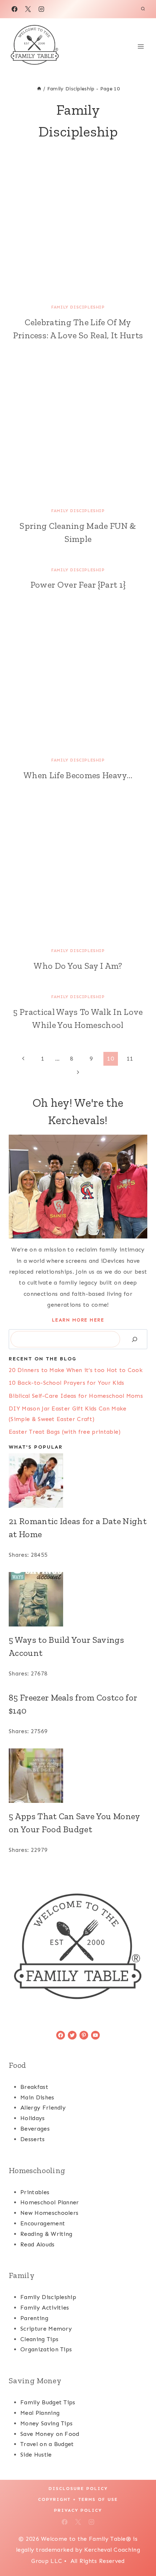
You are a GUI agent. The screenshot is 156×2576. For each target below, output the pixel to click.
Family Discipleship (78, 307)
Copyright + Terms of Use (78, 2499)
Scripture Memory (46, 2329)
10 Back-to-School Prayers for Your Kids (66, 1383)
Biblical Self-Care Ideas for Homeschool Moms (76, 1396)
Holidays (33, 2118)
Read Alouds (38, 2244)
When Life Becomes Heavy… (78, 775)
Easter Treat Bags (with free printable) (65, 1432)
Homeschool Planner (50, 2202)
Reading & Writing (46, 2234)
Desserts (33, 2139)
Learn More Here (78, 1320)
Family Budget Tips (48, 2402)
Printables (35, 2192)
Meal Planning (40, 2413)
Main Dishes (37, 2097)
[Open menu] (141, 46)
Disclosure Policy (78, 2489)
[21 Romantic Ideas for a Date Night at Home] (78, 1481)
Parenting (34, 2318)
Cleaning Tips (39, 2339)
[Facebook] (15, 9)
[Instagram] (41, 9)
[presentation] (78, 228)
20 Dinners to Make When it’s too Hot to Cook (76, 1370)
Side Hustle (36, 2455)
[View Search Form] (143, 9)
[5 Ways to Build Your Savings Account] (78, 1599)
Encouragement (43, 2223)
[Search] (135, 1339)
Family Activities (45, 2308)
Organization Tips (46, 2349)
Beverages (35, 2129)
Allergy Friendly (43, 2108)
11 (130, 1059)
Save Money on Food (50, 2434)
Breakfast (34, 2087)
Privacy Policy (78, 2510)
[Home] (39, 89)
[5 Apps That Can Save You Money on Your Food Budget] (78, 1776)
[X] (28, 9)
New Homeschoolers (49, 2213)
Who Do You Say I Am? (78, 966)
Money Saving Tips (46, 2423)
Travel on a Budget (47, 2444)
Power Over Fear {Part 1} (78, 585)
